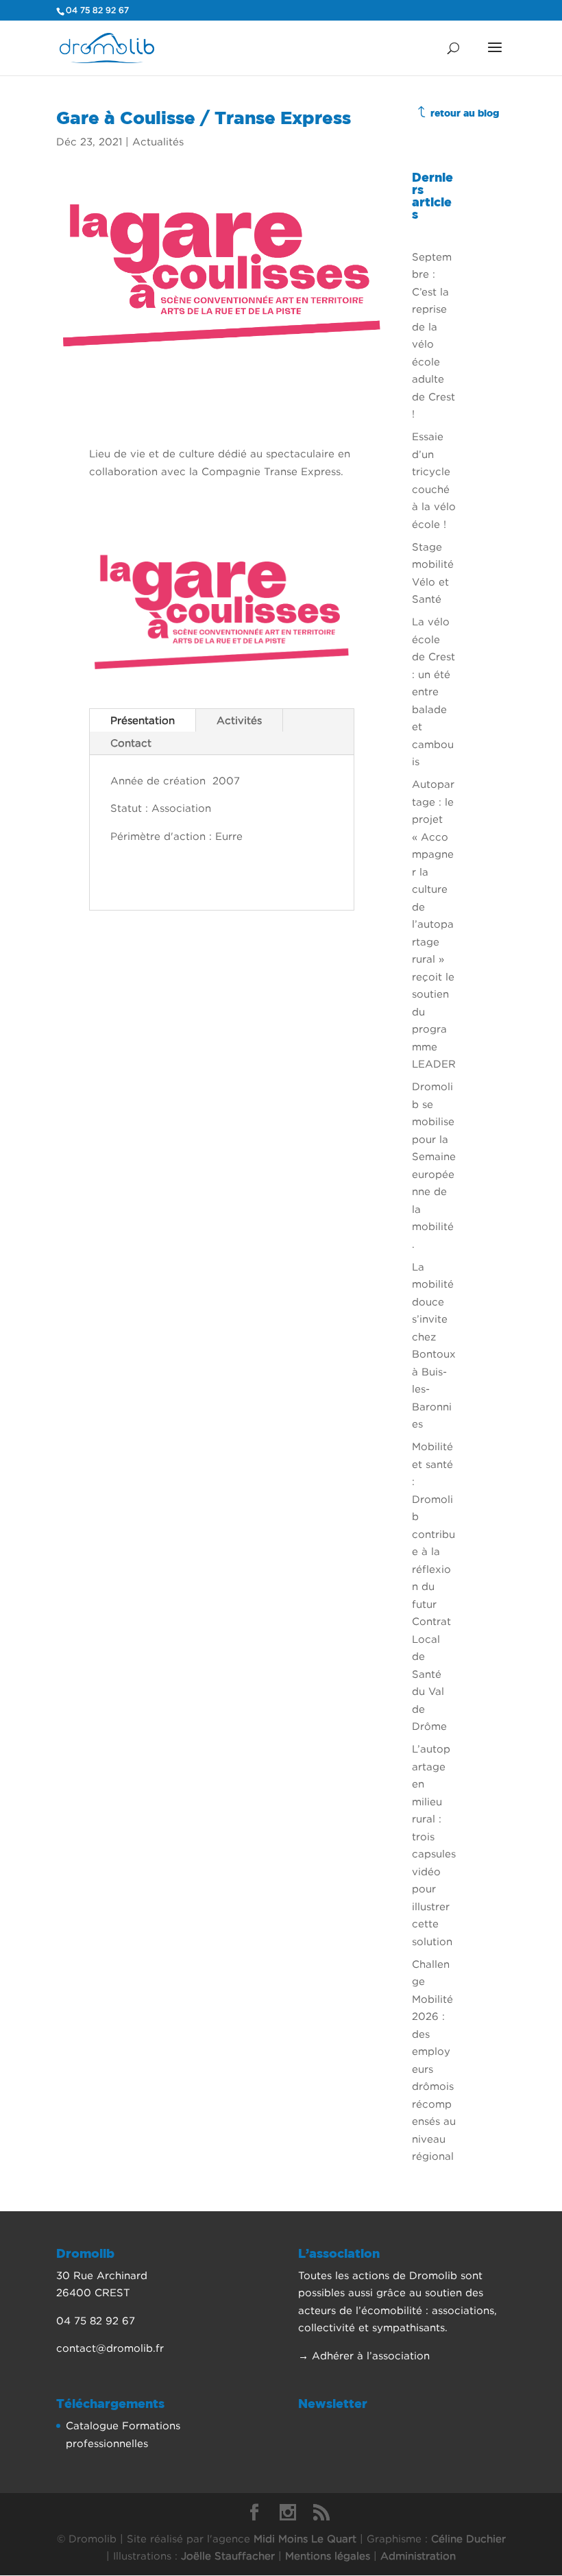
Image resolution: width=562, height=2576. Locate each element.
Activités (239, 720)
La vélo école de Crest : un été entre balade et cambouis (433, 691)
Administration (418, 2555)
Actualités (158, 141)
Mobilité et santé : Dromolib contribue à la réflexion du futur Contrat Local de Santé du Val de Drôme (433, 1586)
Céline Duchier (468, 2538)
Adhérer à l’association (371, 2355)
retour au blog (465, 113)
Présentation (143, 720)
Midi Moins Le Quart (305, 2538)
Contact (131, 743)
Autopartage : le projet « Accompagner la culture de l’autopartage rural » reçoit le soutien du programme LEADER (434, 924)
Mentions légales (328, 2555)
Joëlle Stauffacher (228, 2555)
